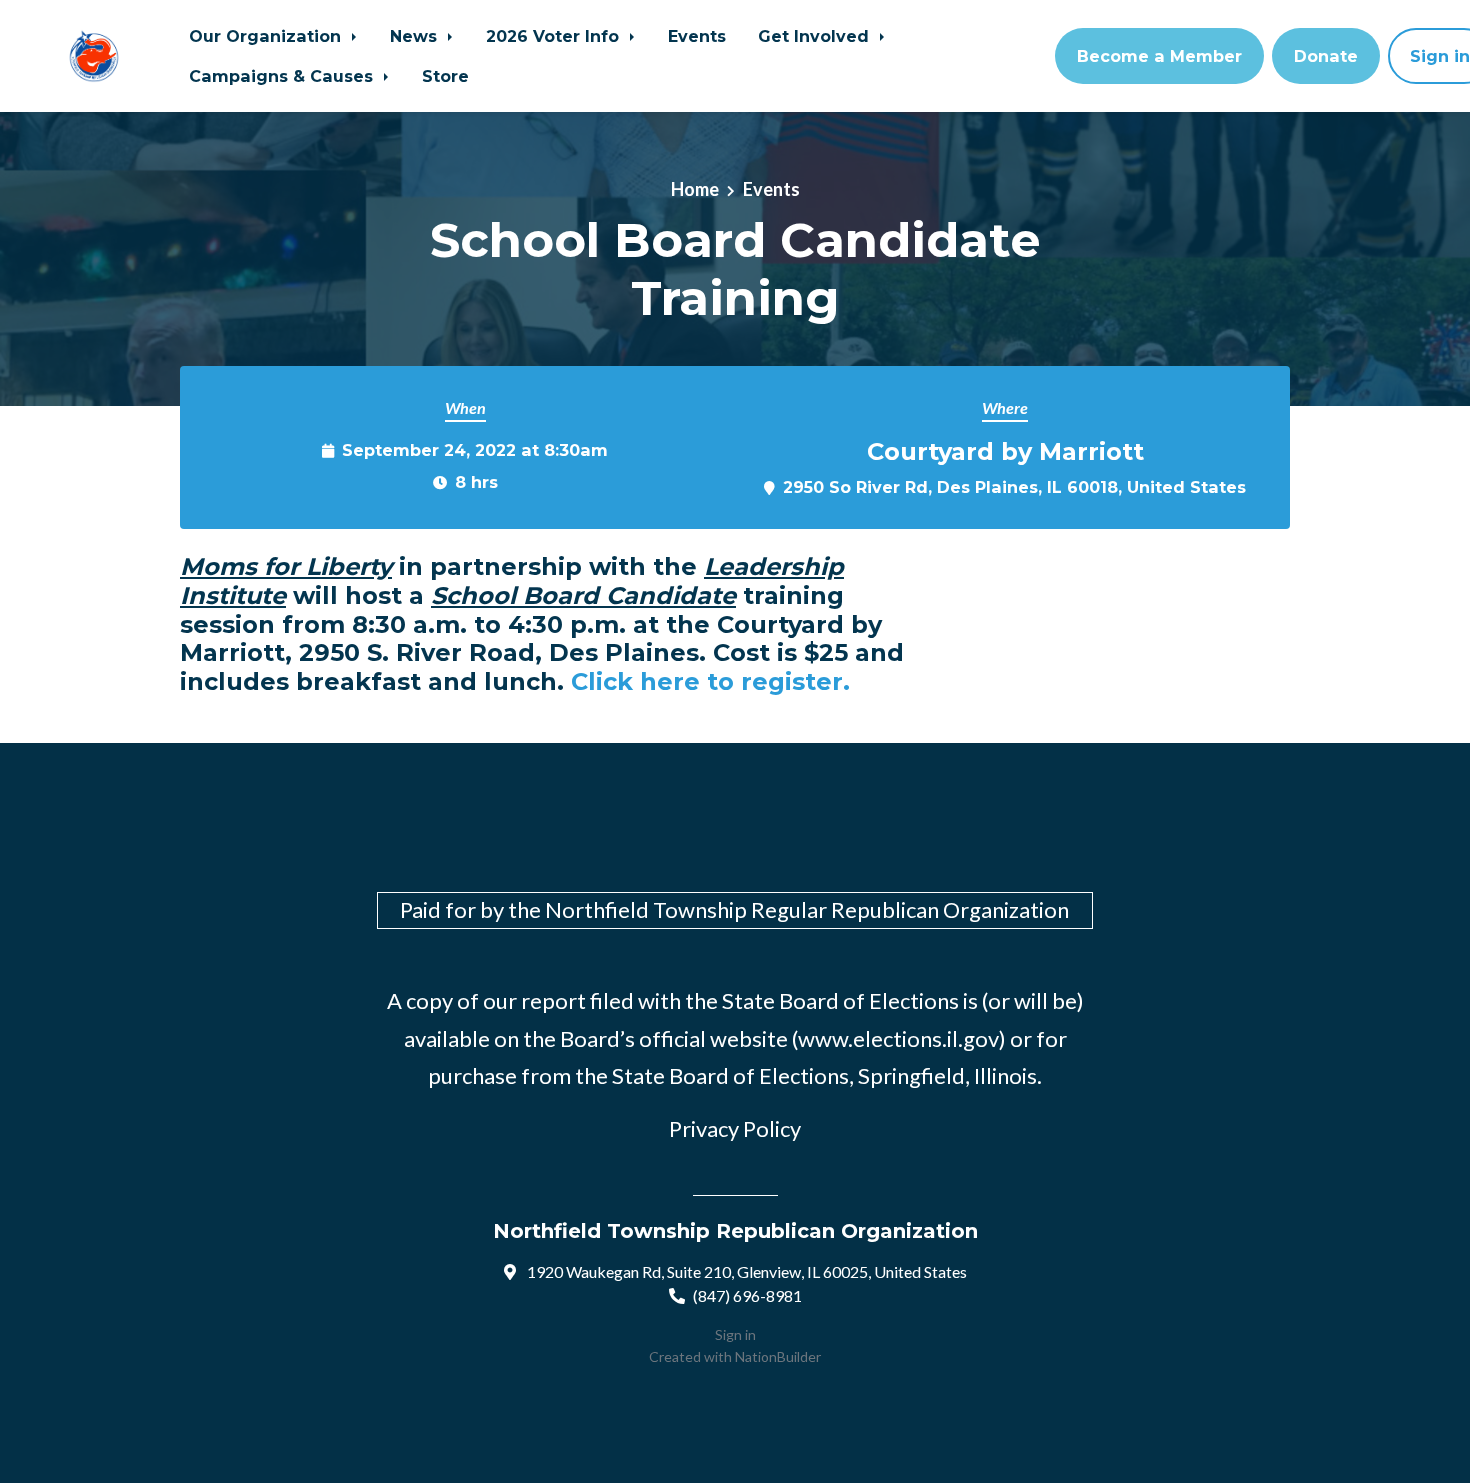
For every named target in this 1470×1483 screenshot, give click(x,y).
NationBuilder (778, 1356)
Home (695, 189)
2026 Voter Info (555, 36)
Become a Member (1159, 56)
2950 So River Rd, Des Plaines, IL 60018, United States (1014, 487)
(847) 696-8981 (747, 1295)
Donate (1326, 56)
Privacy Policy (735, 1128)
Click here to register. (710, 681)
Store (445, 76)
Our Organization (267, 36)
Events (697, 36)
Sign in (735, 1334)
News (416, 36)
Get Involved (816, 36)
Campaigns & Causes (283, 76)
